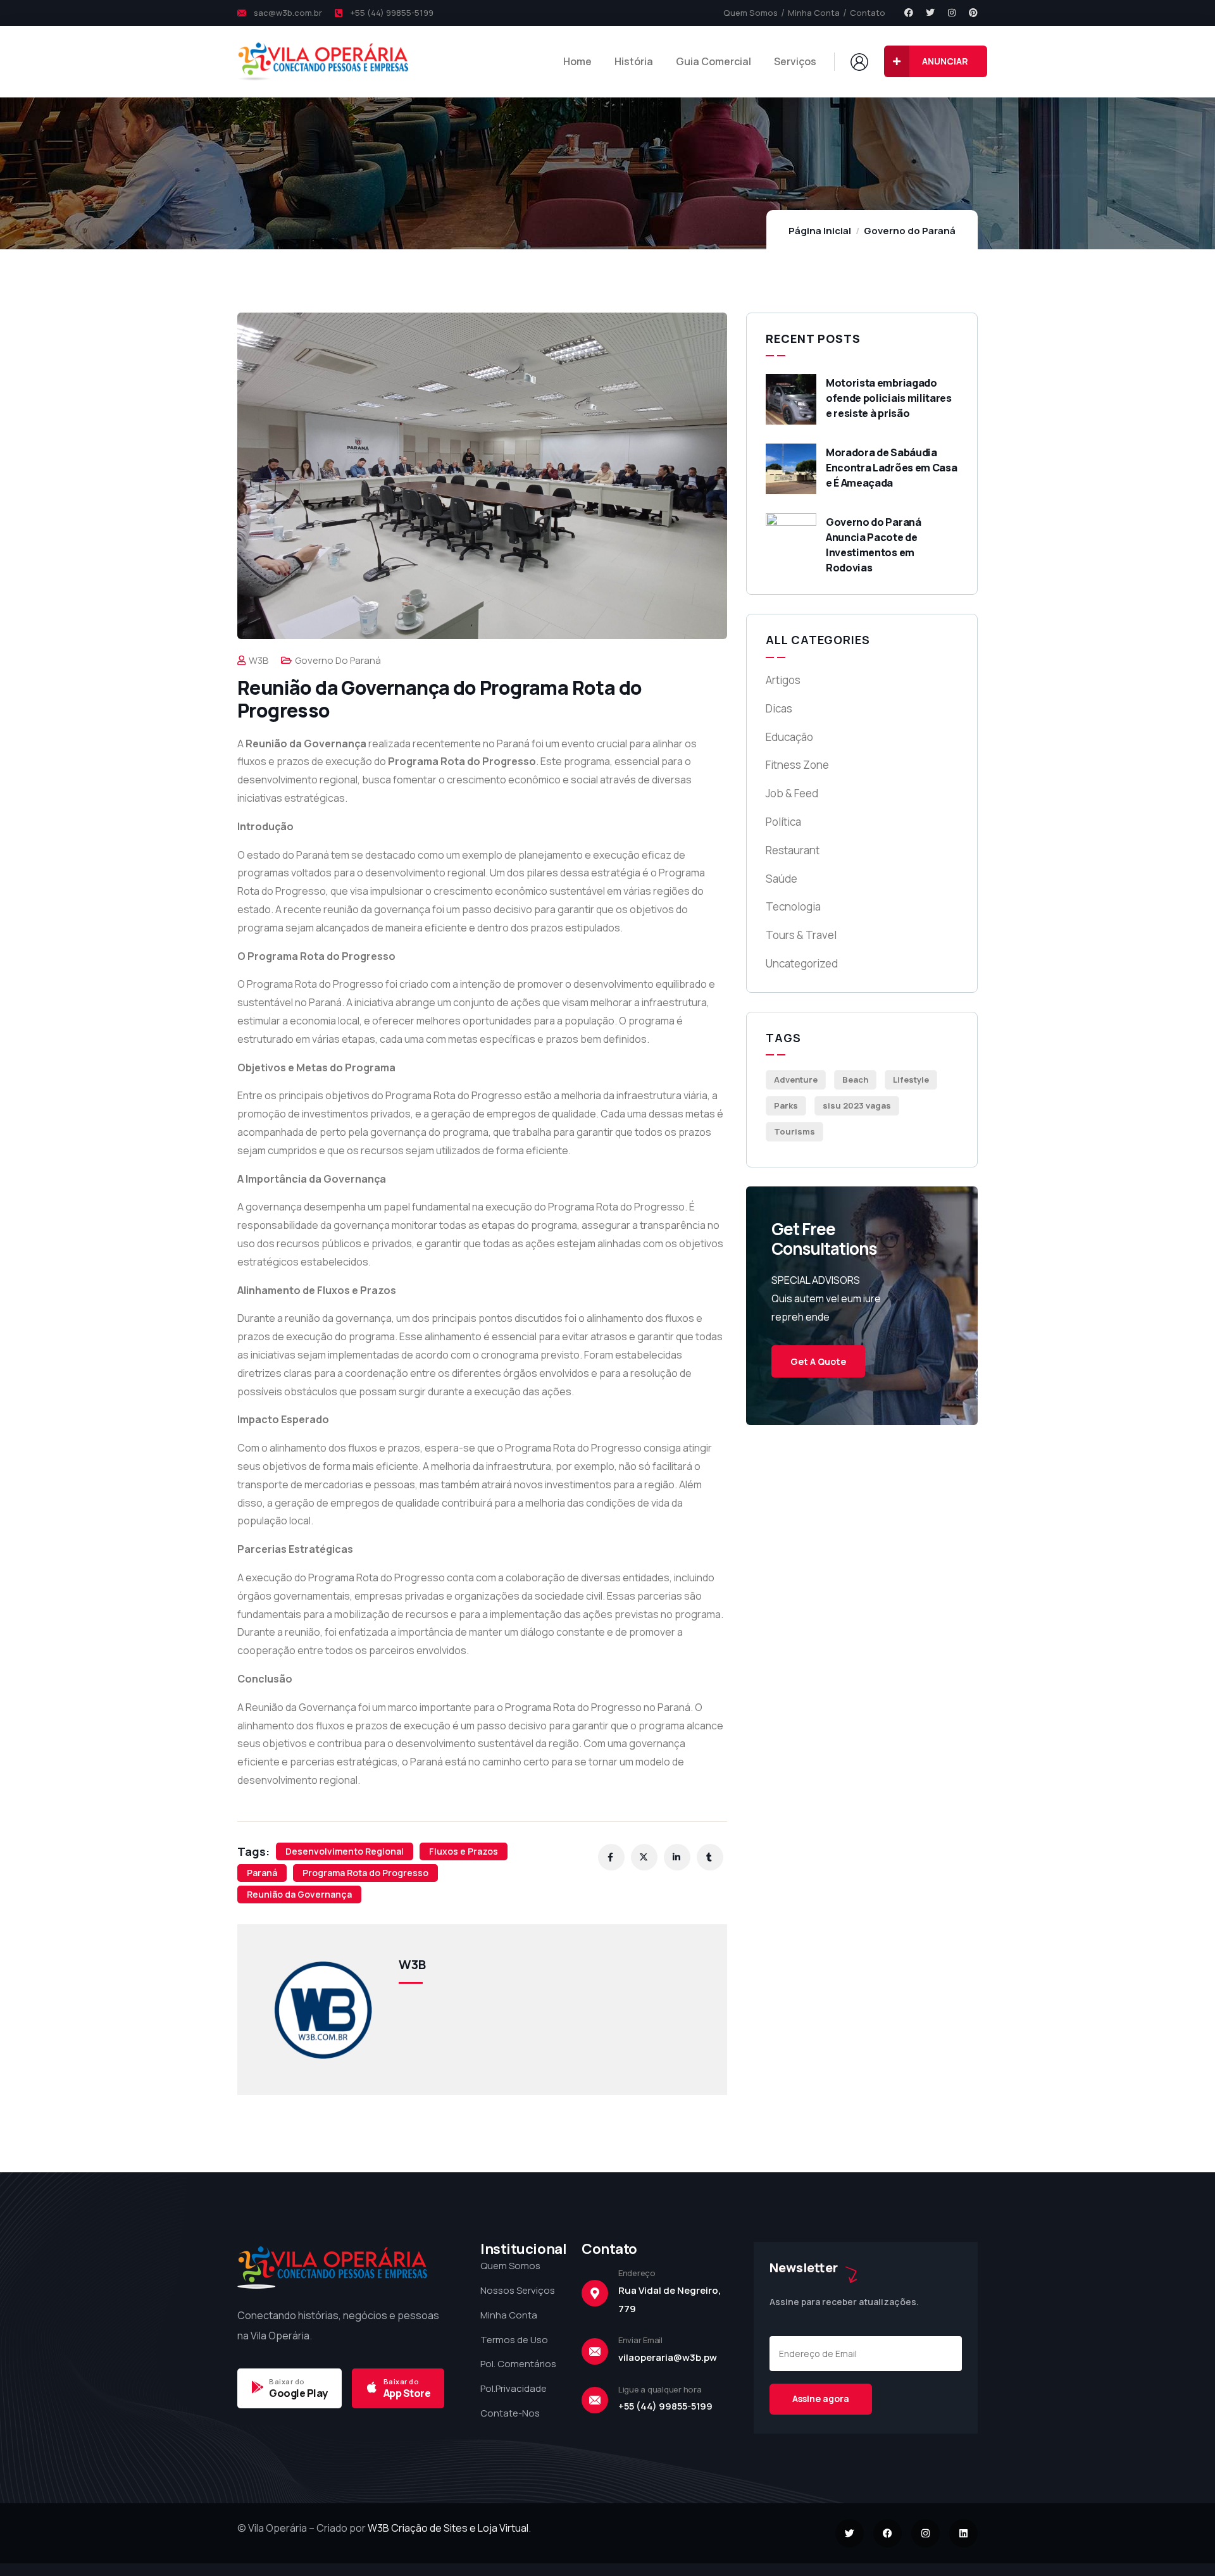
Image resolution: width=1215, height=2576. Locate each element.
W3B (259, 660)
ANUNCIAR (945, 61)
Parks (786, 1105)
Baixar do (287, 2381)
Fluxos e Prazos (464, 1851)
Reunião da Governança (299, 1894)
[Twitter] (930, 13)
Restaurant (793, 850)
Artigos (783, 680)
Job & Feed (792, 793)
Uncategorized (802, 963)
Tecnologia (793, 906)
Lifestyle (911, 1080)
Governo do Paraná (910, 231)
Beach (855, 1080)
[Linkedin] (963, 2533)
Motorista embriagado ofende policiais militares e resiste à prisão (889, 398)
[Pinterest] (973, 13)
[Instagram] (952, 13)
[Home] (323, 61)
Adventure (796, 1080)
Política (783, 822)
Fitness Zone (797, 765)
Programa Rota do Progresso (365, 1873)
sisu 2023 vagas (857, 1105)
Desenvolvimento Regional (345, 1851)
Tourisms (794, 1131)
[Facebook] (909, 13)
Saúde (782, 879)
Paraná (262, 1873)
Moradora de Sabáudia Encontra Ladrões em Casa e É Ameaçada (891, 468)
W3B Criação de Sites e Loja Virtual (448, 2528)
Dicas (779, 708)
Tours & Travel (801, 935)
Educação (789, 737)
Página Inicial (820, 231)
